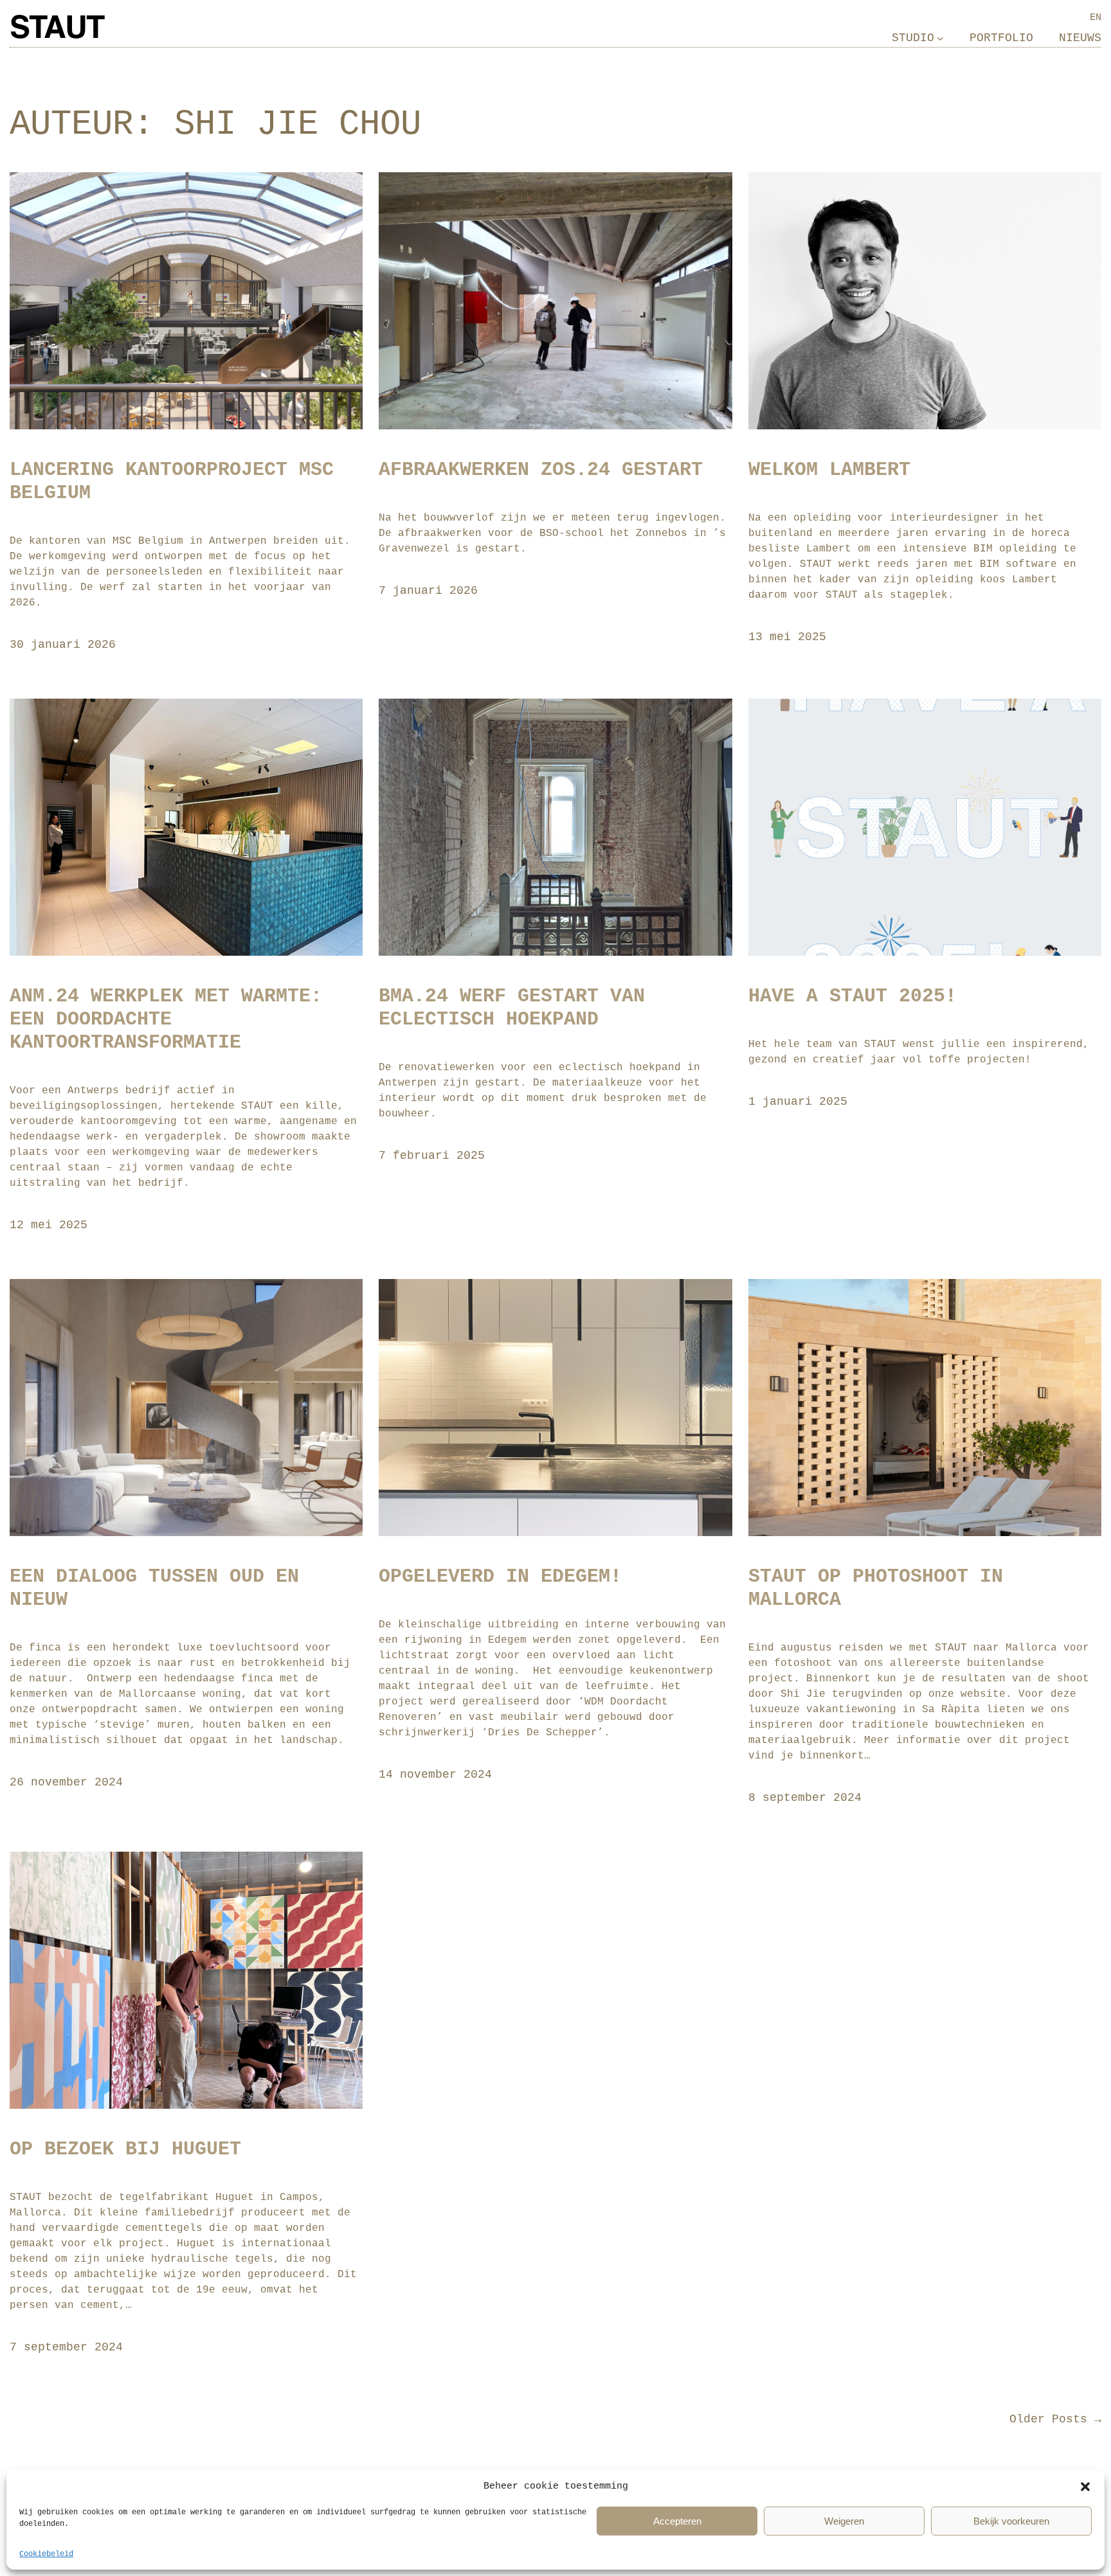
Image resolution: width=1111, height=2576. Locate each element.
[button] (1085, 2487)
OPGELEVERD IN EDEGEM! (500, 1577)
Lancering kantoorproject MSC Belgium (172, 481)
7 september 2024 (66, 2347)
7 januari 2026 (428, 591)
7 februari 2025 (432, 1156)
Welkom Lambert (829, 470)
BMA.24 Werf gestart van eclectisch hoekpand (512, 1008)
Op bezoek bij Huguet (125, 2149)
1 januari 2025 (798, 1102)
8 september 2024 (805, 1798)
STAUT (57, 30)
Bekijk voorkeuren (1011, 2521)
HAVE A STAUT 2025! (853, 996)
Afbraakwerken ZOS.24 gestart (541, 470)
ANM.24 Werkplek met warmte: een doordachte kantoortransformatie (166, 1019)
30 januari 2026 (63, 645)
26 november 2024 (66, 1782)
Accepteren (677, 2521)
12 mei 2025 (49, 1225)
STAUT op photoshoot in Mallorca (876, 1588)
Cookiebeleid (46, 2554)
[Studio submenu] (940, 38)
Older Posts (1055, 2419)
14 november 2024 (435, 1775)
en (1096, 17)
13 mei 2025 (787, 637)
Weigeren (844, 2521)
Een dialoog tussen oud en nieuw (154, 1588)
